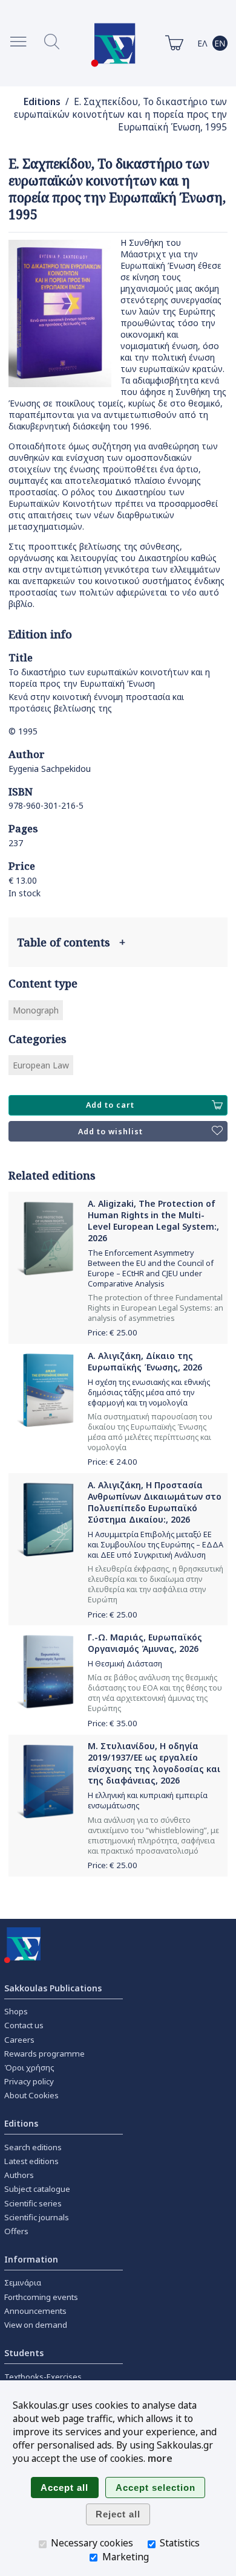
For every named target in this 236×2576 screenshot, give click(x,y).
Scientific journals (37, 2217)
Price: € (113, 1332)
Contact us (24, 2025)
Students (24, 2353)
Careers (19, 2040)
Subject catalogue (37, 2189)
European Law (41, 1065)
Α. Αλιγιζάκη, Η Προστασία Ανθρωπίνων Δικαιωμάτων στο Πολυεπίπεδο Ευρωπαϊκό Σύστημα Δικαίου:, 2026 (155, 1502)
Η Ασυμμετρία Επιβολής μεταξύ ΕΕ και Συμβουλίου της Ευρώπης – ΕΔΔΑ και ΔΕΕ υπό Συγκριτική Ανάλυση (156, 1545)
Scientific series (33, 2203)
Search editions (33, 2147)
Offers (16, 2231)
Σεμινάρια (23, 2282)
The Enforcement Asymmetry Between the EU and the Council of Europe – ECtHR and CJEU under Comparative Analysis (151, 1268)
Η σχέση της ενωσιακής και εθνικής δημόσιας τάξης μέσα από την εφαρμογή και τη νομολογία (149, 1392)
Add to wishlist (110, 1132)
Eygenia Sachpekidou (50, 769)
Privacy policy (29, 2081)
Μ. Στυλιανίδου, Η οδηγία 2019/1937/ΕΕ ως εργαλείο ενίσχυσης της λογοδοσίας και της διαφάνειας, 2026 (154, 1763)
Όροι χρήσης (29, 2067)
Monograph (36, 1010)
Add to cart (110, 1105)
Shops (16, 2011)
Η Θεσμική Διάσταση (125, 1664)
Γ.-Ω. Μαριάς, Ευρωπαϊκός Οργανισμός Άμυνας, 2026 (145, 1643)
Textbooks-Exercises (43, 2377)
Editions (42, 102)
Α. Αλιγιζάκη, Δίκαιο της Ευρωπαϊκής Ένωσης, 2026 (145, 1361)
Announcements (35, 2311)
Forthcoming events (41, 2297)
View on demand (36, 2325)
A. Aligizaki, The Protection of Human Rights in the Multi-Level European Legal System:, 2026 (153, 1221)
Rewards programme (44, 2054)
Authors (19, 2175)
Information (31, 2259)
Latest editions (31, 2161)
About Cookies (31, 2095)
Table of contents (71, 942)
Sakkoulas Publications (53, 1988)
